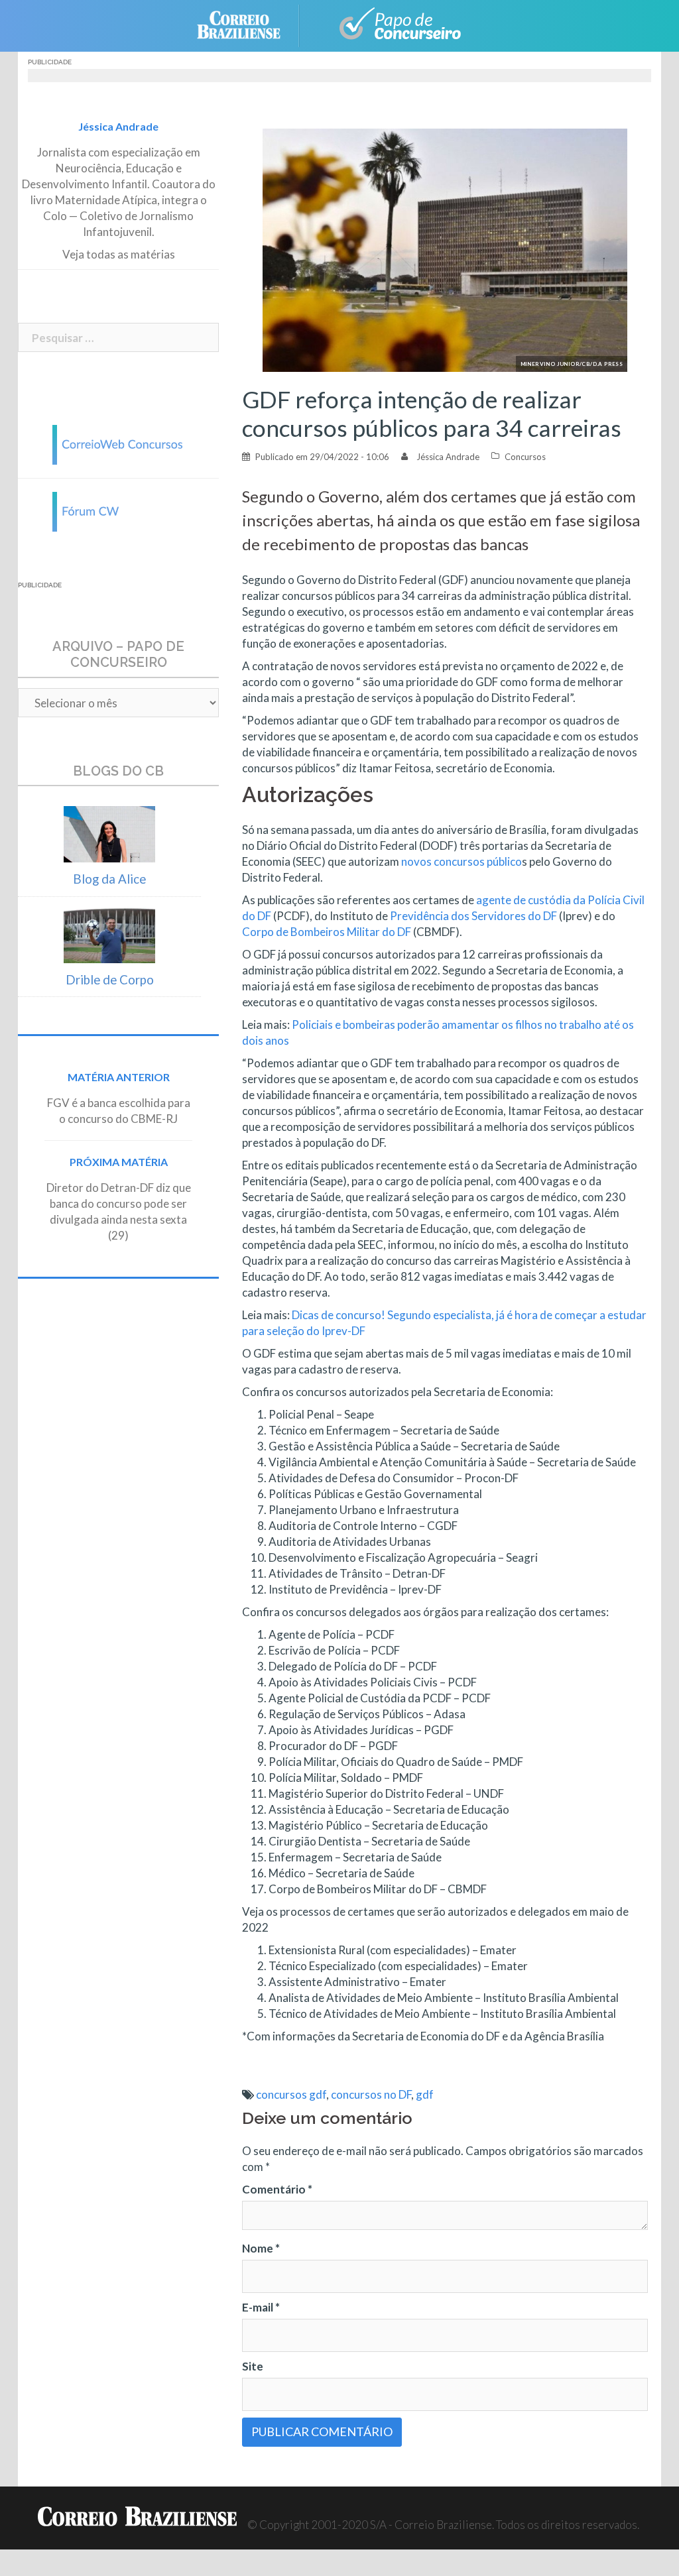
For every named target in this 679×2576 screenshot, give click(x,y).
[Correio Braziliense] (249, 24)
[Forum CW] (119, 510)
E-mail (261, 2307)
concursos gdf (291, 2094)
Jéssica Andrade (448, 457)
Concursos (525, 457)
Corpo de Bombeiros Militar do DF (327, 932)
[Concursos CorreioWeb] (119, 443)
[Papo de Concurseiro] (393, 24)
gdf (425, 2094)
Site (253, 2366)
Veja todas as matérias (119, 254)
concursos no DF (371, 2094)
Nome (261, 2248)
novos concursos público (462, 861)
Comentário (277, 2189)
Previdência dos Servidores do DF (473, 916)
